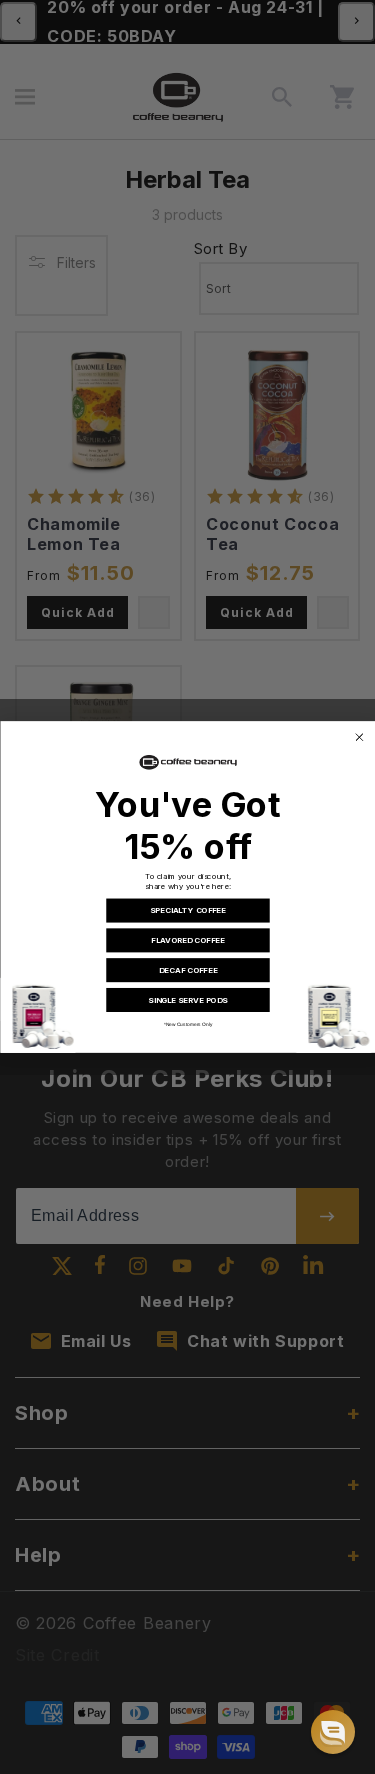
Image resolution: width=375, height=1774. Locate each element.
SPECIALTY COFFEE (188, 911)
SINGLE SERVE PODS (187, 1000)
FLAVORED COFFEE (187, 940)
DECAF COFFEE (187, 970)
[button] (333, 1732)
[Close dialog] (358, 737)
